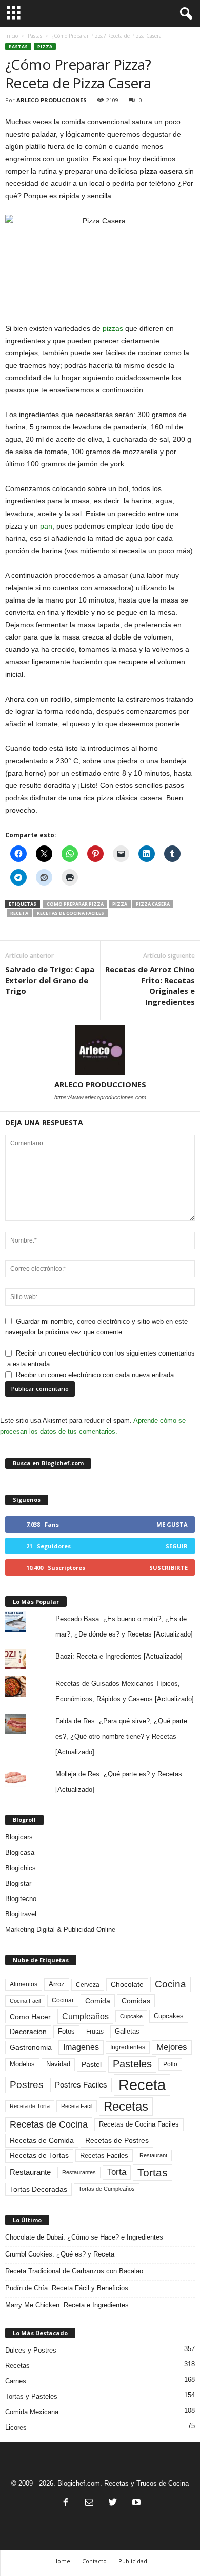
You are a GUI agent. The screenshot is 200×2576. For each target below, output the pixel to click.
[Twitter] (113, 2503)
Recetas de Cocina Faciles (71, 913)
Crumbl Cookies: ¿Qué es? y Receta (60, 2254)
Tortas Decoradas (38, 2189)
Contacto (94, 2561)
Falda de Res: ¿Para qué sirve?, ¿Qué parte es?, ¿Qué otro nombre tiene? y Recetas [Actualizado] (121, 1736)
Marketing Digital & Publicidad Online (60, 1930)
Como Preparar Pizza (75, 904)
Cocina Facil (25, 2001)
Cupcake (131, 2016)
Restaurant (153, 2155)
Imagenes (81, 2047)
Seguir (177, 1546)
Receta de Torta (30, 2106)
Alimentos (24, 1984)
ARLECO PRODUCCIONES (52, 100)
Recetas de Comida (42, 2140)
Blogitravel (21, 1914)
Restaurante (30, 2172)
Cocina (171, 1984)
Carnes (16, 2381)
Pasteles (132, 2064)
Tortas (153, 2173)
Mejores (172, 2047)
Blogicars (19, 1837)
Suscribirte (168, 1567)
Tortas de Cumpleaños (107, 2189)
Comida (98, 2001)
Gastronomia (31, 2047)
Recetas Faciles (104, 2156)
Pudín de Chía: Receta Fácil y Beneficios (67, 2288)
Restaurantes (79, 2172)
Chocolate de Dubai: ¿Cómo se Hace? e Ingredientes (84, 2237)
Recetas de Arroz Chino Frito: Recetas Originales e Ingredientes (150, 985)
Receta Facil (77, 2106)
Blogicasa (20, 1853)
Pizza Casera (153, 904)
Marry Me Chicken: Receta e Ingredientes (67, 2305)
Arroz (57, 1984)
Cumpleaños (85, 2016)
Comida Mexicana (32, 2412)
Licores (16, 2427)
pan (46, 526)
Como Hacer (30, 2017)
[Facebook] (66, 2503)
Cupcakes (169, 2016)
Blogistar (18, 1883)
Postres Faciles (81, 2085)
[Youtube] (135, 2503)
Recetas (126, 2106)
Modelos (22, 2064)
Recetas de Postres (117, 2140)
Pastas (35, 36)
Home (62, 2561)
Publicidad (133, 2561)
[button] (184, 14)
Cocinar (63, 2000)
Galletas (127, 2032)
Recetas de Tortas (39, 2155)
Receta (19, 913)
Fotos (66, 2031)
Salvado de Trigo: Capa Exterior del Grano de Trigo (50, 980)
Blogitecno (21, 1899)
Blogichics (21, 1868)
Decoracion (28, 2032)
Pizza (45, 46)
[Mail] (89, 2503)
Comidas (136, 2001)
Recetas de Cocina (49, 2124)
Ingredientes (128, 2047)
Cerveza (88, 1985)
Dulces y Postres (31, 2350)
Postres (27, 2084)
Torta (117, 2172)
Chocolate (127, 1985)
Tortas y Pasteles (31, 2396)
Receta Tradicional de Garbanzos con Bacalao (74, 2271)
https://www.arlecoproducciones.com (100, 1097)
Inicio (12, 36)
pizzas (113, 328)
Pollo (170, 2064)
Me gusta (172, 1524)
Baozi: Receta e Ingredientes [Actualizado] (119, 1656)
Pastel (92, 2064)
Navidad (58, 2064)
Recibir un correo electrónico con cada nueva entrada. (96, 1375)
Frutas (95, 2032)
